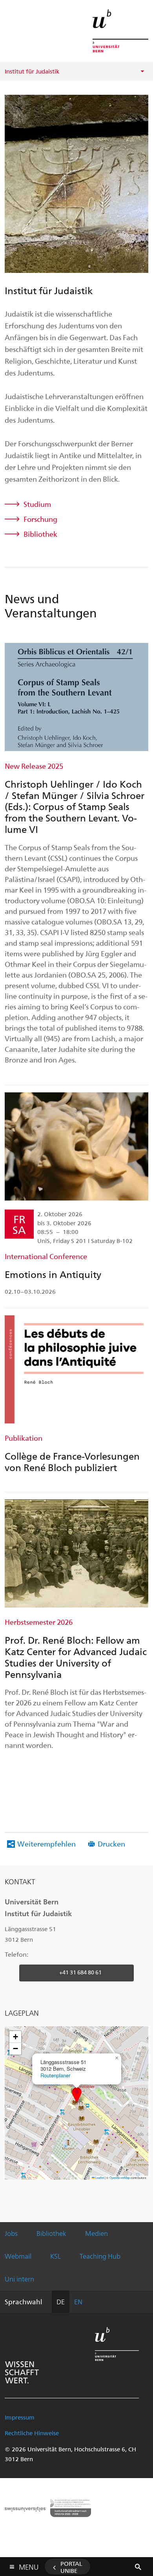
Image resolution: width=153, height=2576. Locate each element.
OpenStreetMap (120, 2177)
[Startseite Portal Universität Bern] (120, 31)
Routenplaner (55, 2075)
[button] (77, 2095)
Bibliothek (40, 534)
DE (61, 2302)
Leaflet (99, 2177)
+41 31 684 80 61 (80, 1972)
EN (78, 2302)
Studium (37, 504)
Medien (97, 2233)
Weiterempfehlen (46, 1844)
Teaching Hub (100, 2256)
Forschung (40, 519)
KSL (56, 2256)
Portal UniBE (71, 2567)
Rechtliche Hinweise (32, 2433)
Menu (29, 2565)
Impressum (20, 2417)
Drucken (111, 1844)
